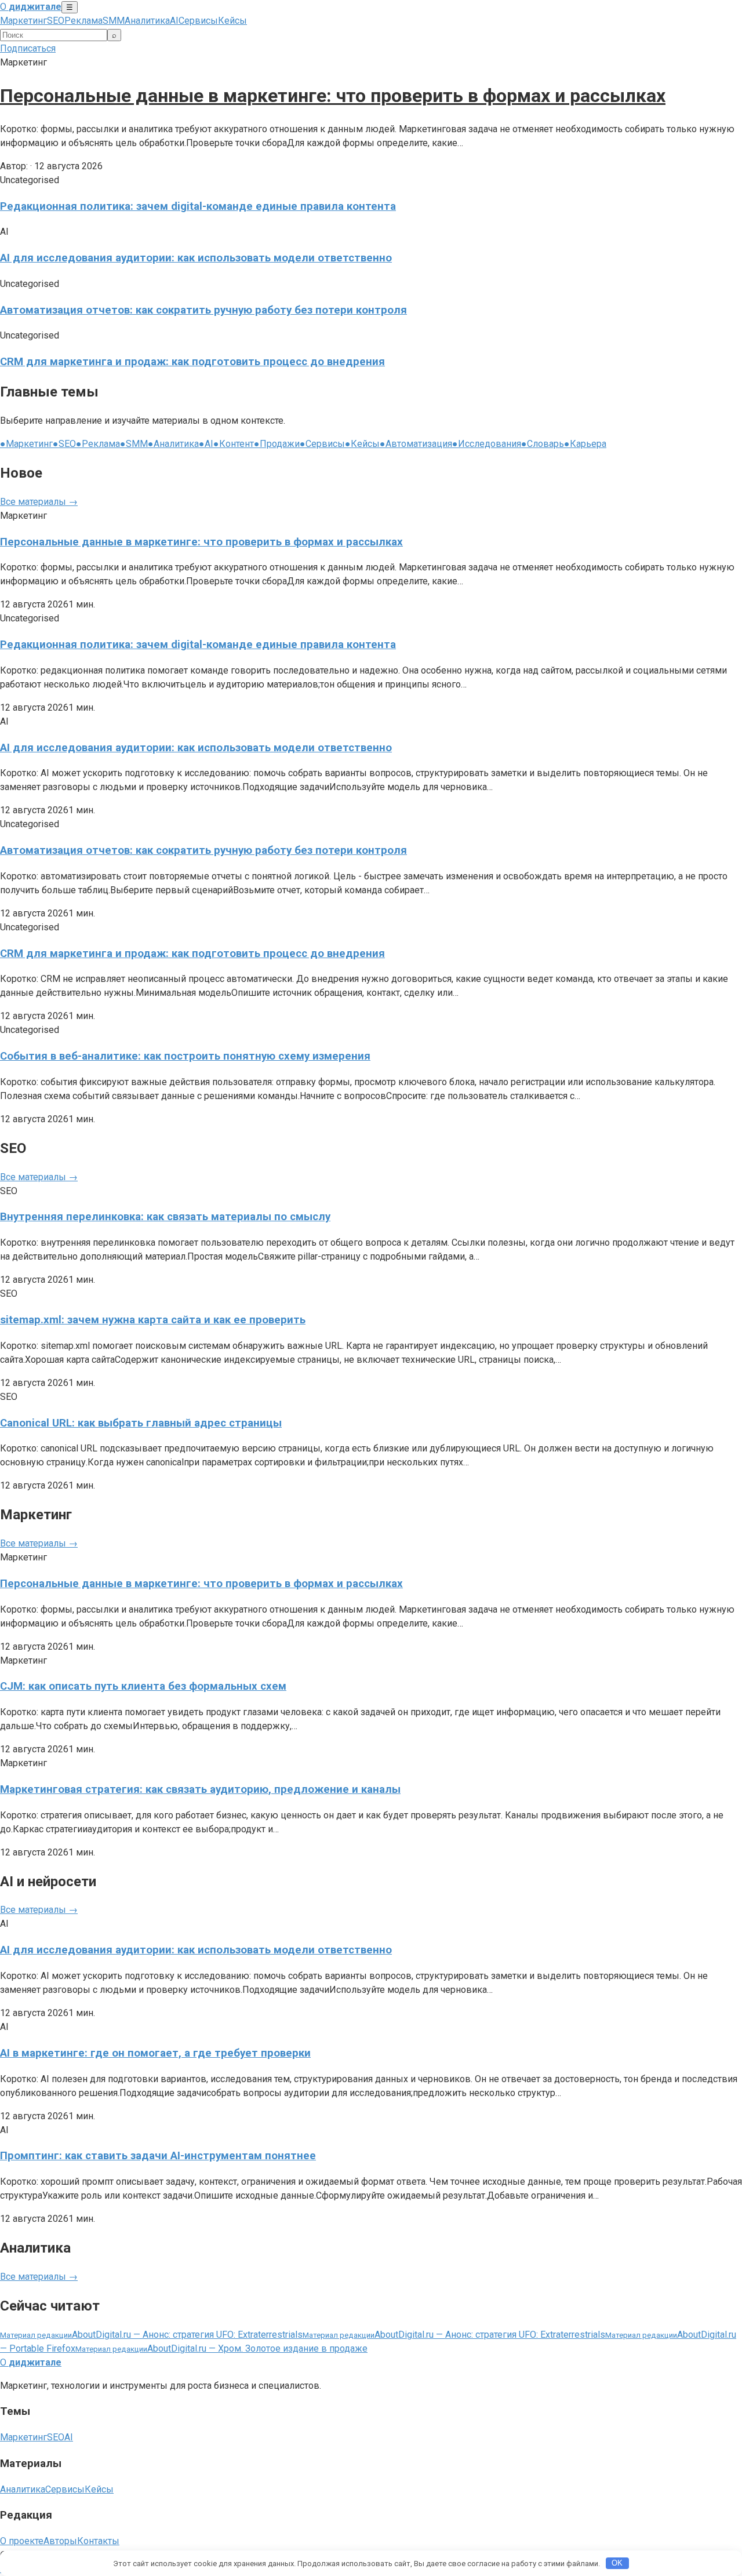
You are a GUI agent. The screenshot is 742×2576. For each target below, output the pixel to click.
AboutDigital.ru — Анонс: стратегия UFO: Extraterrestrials (151, 2335)
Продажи (277, 444)
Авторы (60, 2541)
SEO (56, 21)
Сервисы (198, 21)
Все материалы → (39, 502)
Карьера (585, 444)
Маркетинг (23, 21)
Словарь (543, 444)
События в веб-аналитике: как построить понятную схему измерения (185, 1056)
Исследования (487, 444)
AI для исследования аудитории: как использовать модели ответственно (196, 258)
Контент (234, 444)
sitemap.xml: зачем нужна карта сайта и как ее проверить (153, 1320)
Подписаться (28, 48)
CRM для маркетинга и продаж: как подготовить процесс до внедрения (192, 362)
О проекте (22, 2541)
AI (174, 21)
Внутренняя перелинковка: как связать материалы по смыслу (165, 1217)
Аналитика (147, 21)
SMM (114, 21)
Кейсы (232, 21)
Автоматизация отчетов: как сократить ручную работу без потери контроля (203, 310)
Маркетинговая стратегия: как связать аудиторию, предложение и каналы (200, 1789)
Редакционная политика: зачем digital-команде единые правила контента (198, 206)
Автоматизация (416, 444)
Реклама (83, 21)
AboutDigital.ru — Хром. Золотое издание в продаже (221, 2348)
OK (617, 2563)
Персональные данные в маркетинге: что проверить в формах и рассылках (333, 96)
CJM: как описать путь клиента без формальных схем (143, 1686)
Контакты (98, 2541)
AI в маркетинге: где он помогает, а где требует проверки (155, 2053)
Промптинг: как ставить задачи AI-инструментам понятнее (158, 2156)
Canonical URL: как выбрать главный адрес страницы (141, 1423)
